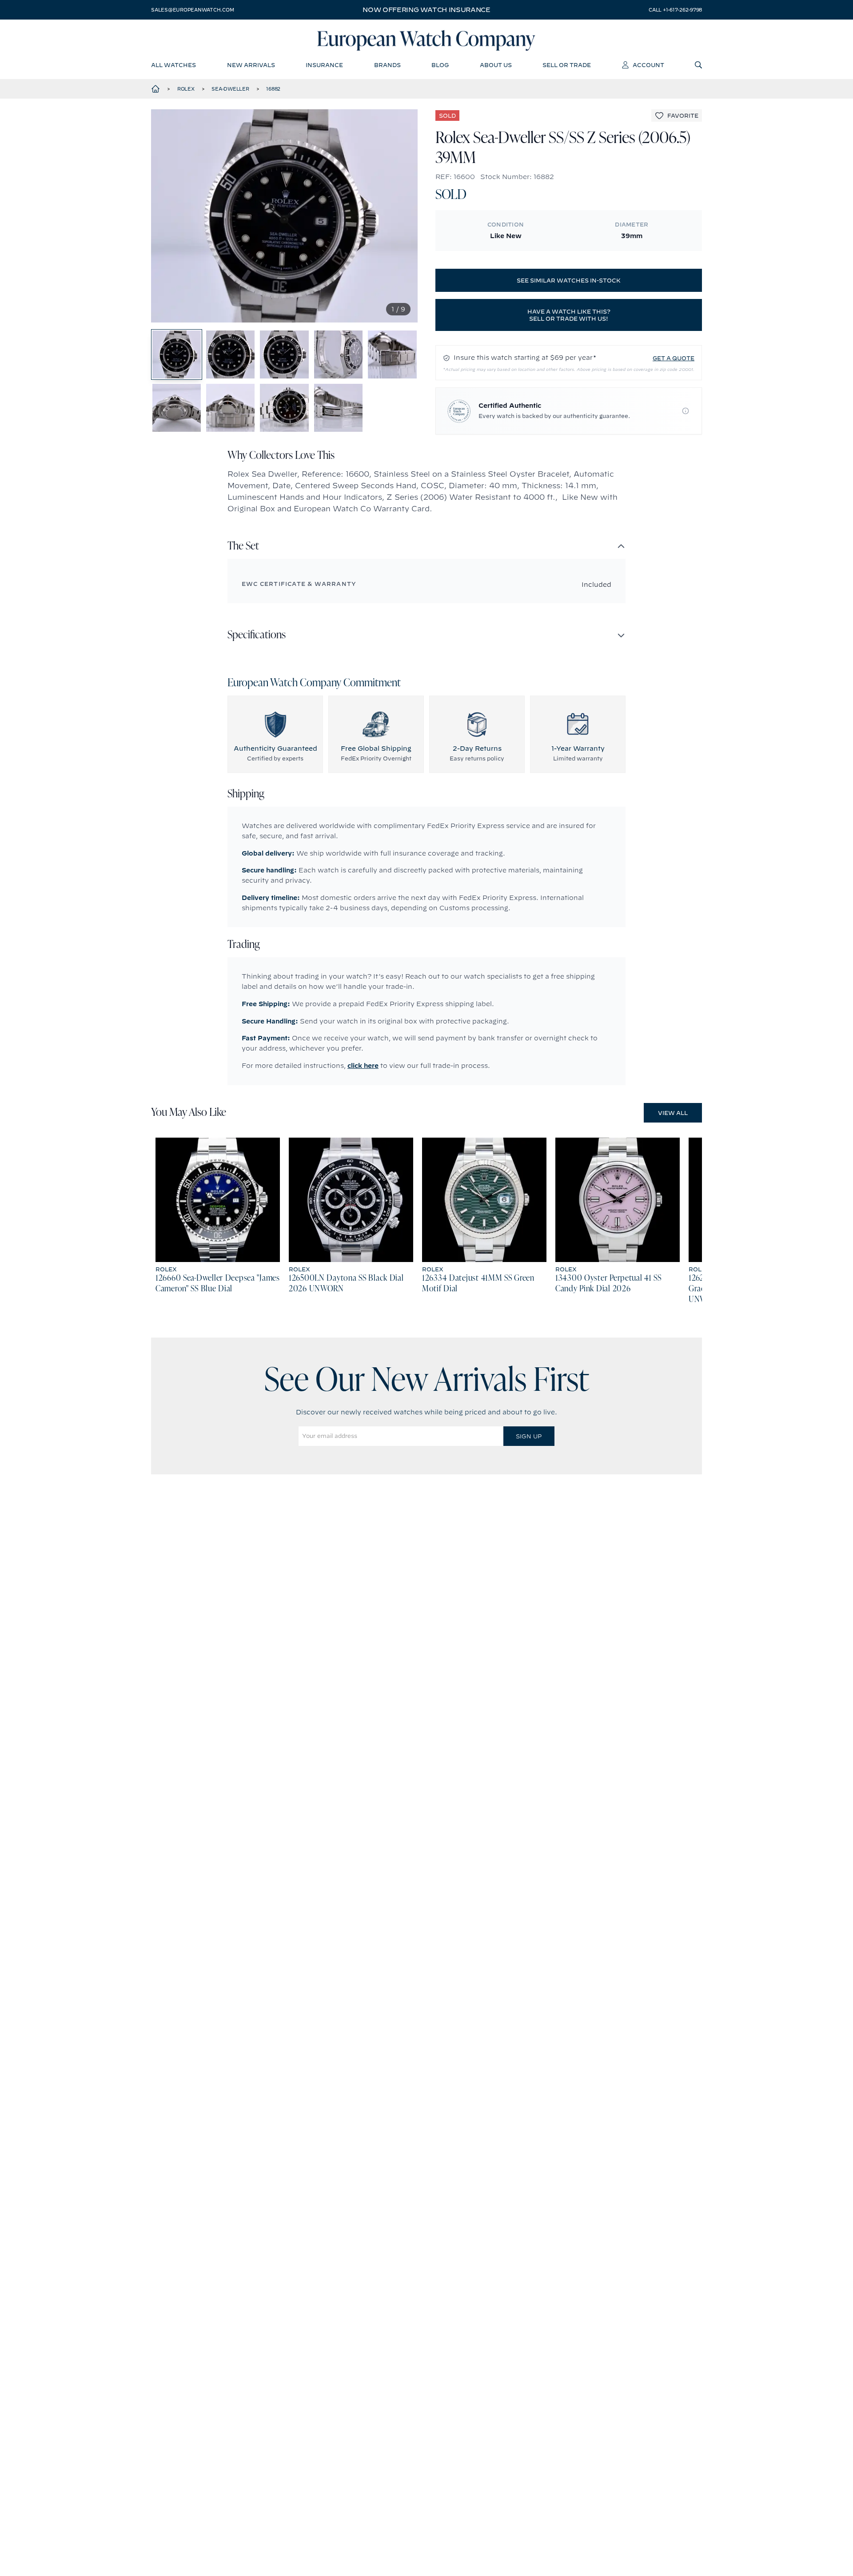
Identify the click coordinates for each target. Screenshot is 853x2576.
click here (363, 1066)
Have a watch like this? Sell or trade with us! (569, 315)
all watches (173, 65)
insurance (324, 65)
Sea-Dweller (230, 89)
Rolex (186, 89)
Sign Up (529, 1436)
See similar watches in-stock (569, 280)
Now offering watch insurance (426, 10)
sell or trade (567, 65)
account (648, 65)
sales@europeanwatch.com (192, 10)
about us (496, 65)
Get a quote (674, 358)
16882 (273, 89)
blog (440, 65)
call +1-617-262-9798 (675, 10)
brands (387, 65)
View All (673, 1113)
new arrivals (251, 65)
